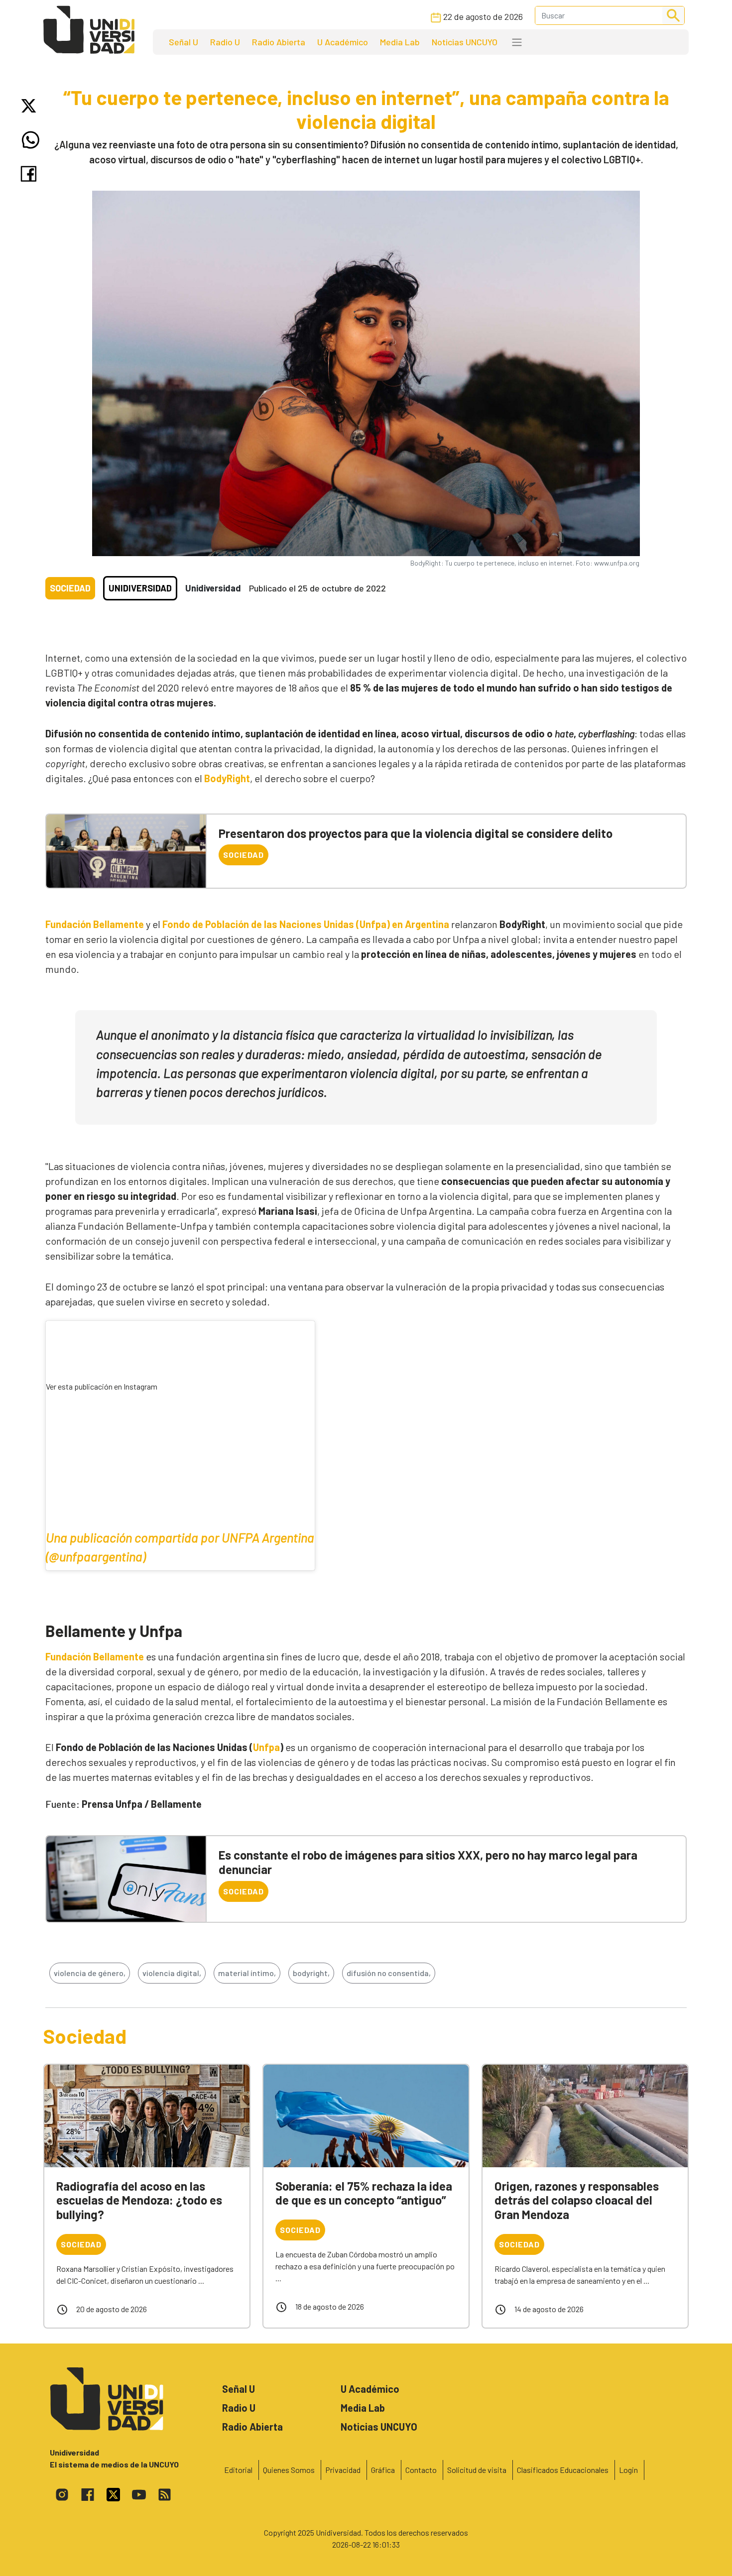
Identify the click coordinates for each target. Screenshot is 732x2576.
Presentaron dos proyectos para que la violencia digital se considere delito (416, 833)
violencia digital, (172, 1973)
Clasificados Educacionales (563, 2470)
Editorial (238, 2470)
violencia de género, (90, 1973)
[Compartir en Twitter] (31, 106)
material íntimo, (247, 1973)
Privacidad (343, 2470)
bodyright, (311, 1973)
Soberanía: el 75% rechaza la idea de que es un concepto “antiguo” (364, 2193)
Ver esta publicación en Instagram (102, 1386)
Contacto (421, 2470)
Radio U (225, 42)
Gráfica (383, 2470)
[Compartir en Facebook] (31, 174)
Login (628, 2470)
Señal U (183, 42)
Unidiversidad (140, 588)
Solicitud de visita (477, 2470)
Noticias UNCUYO (465, 42)
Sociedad (70, 588)
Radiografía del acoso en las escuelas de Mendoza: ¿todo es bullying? (139, 2200)
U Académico (343, 42)
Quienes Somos (289, 2470)
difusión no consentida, (389, 1973)
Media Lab (400, 42)
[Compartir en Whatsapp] (31, 140)
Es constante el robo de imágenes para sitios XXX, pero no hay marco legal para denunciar (428, 1862)
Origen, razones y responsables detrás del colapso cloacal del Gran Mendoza (577, 2200)
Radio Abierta (279, 42)
